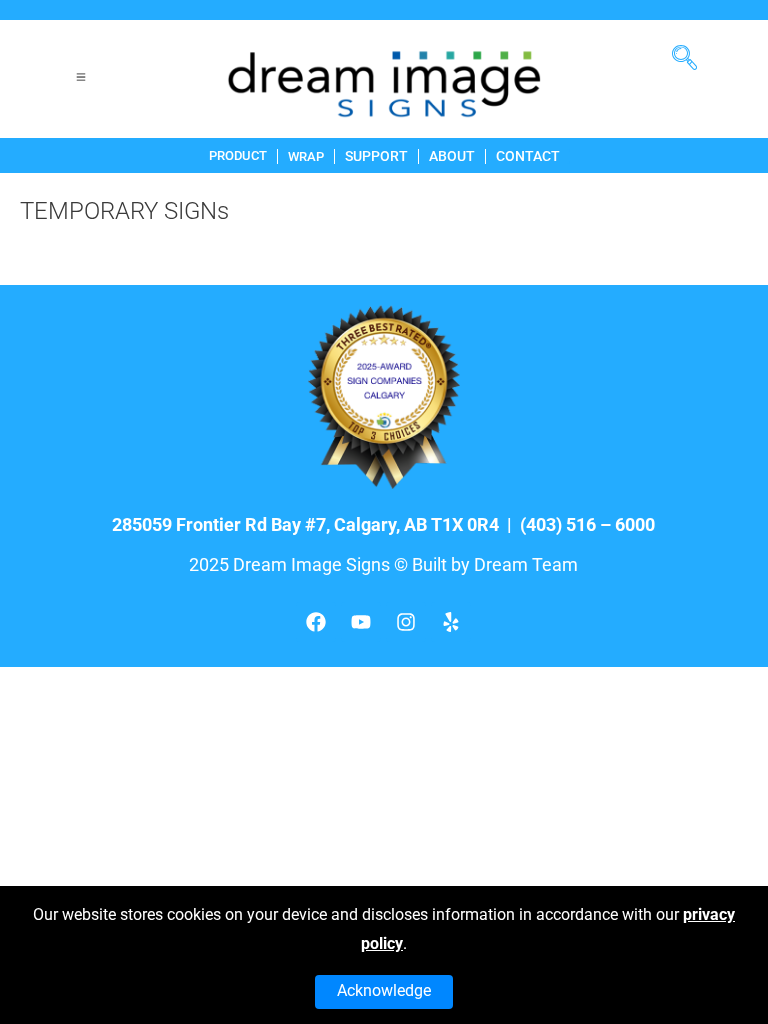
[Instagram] (406, 622)
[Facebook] (316, 622)
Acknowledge (384, 990)
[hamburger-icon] (81, 79)
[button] (692, 50)
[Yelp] (451, 622)
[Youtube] (361, 622)
